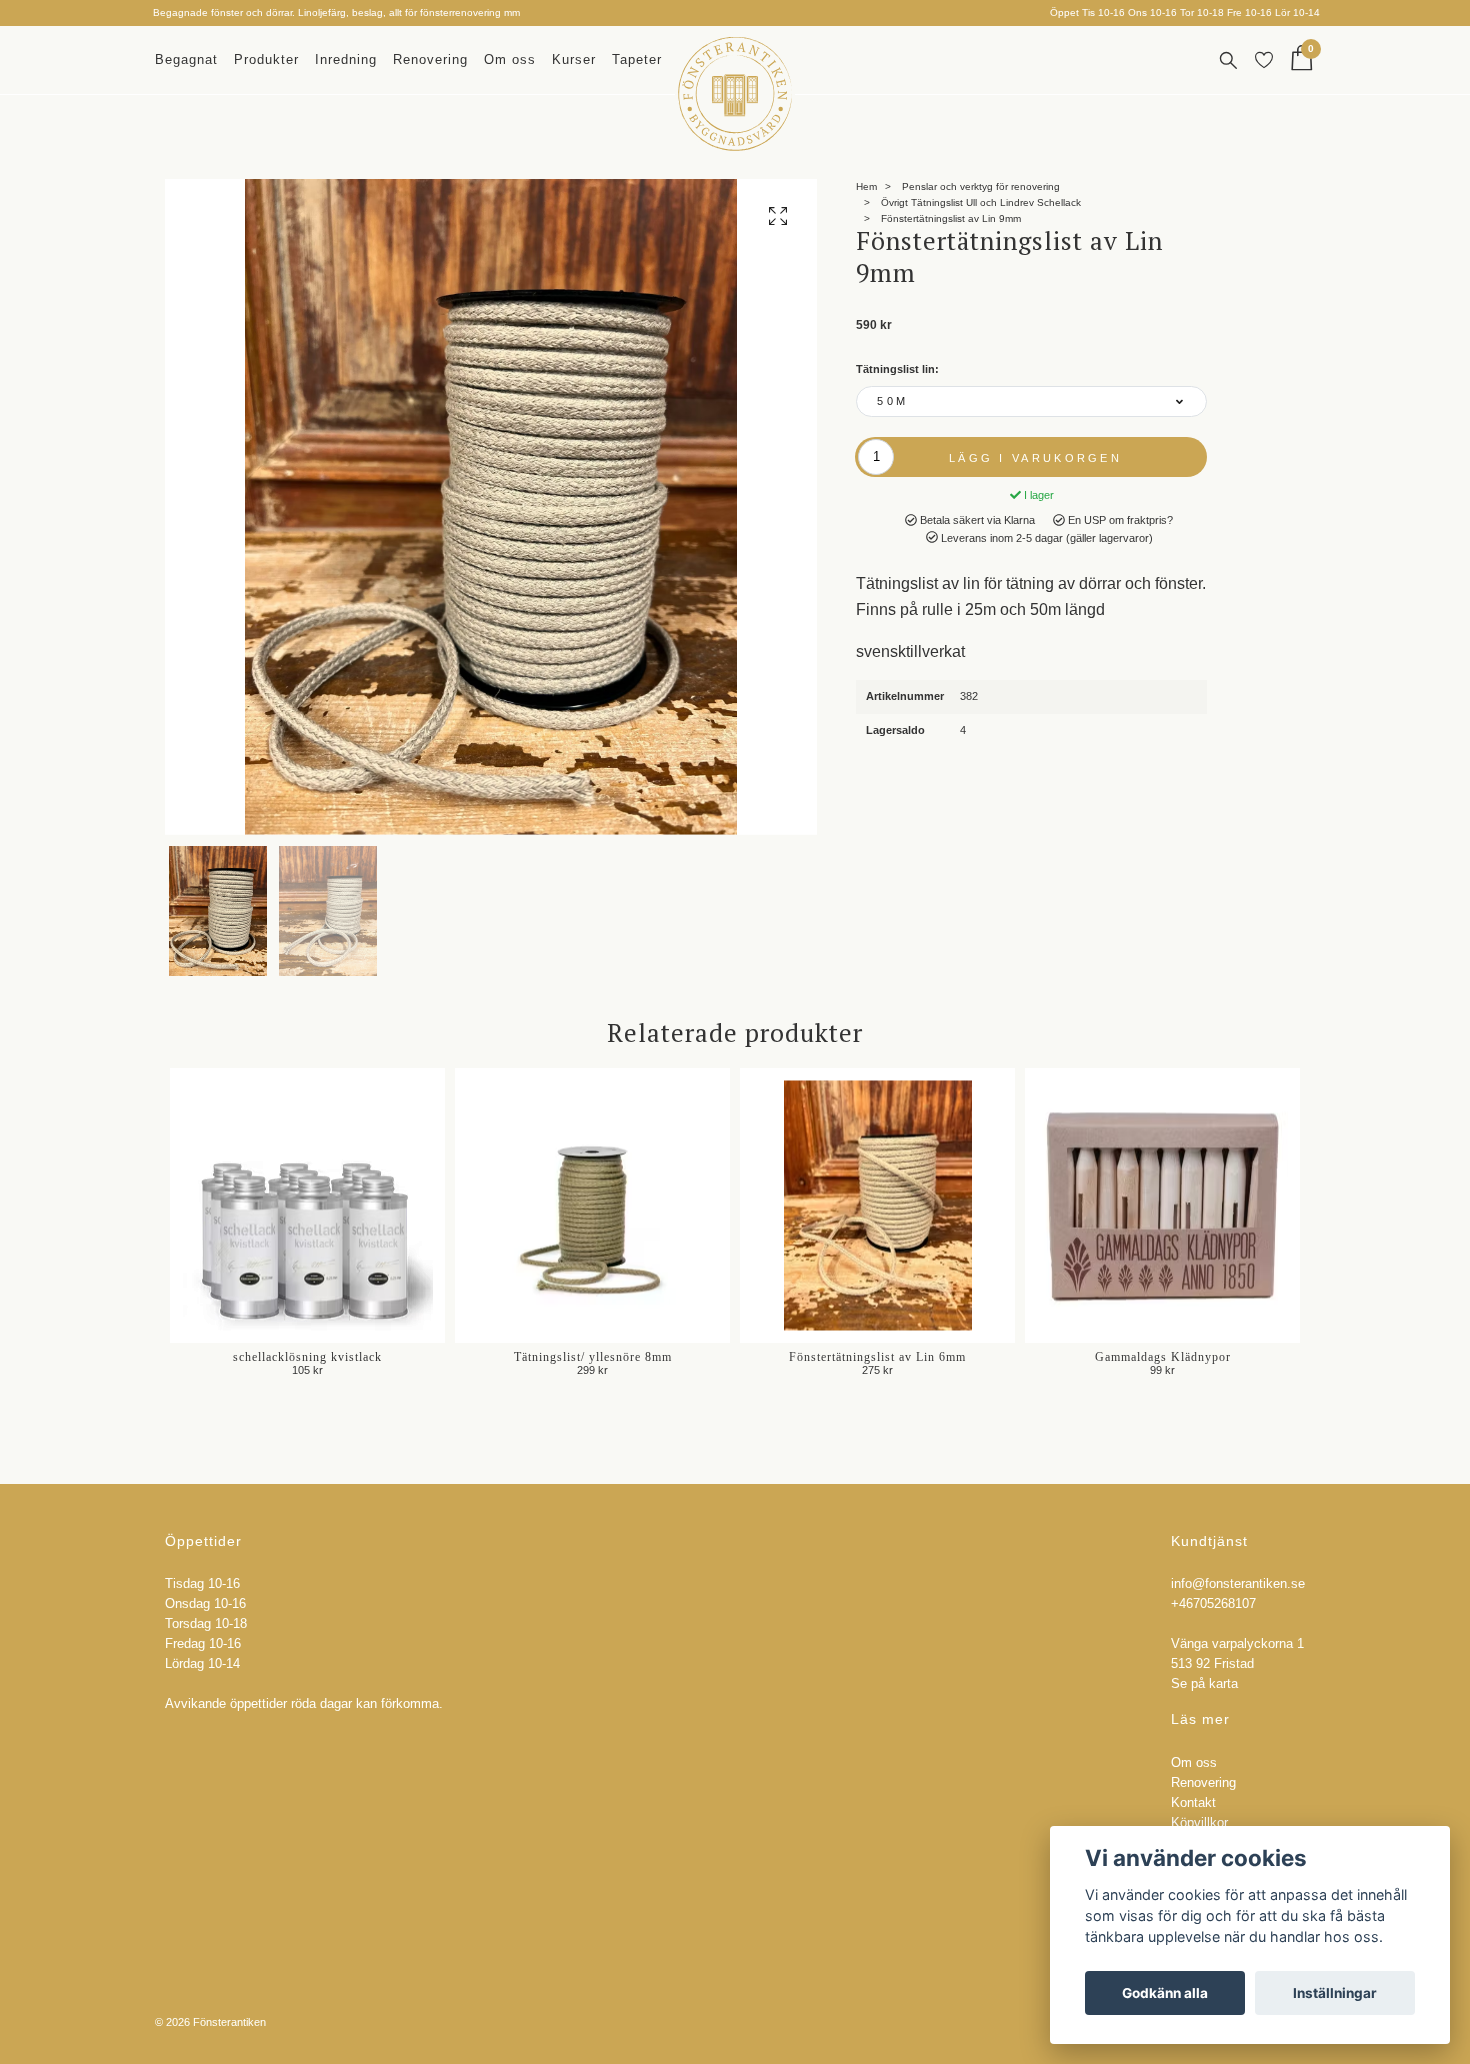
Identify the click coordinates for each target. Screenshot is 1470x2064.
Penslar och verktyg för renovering (981, 186)
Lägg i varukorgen (1035, 458)
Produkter (266, 59)
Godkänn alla (1165, 1993)
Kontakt (1193, 1803)
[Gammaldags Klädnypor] (1162, 1205)
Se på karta (1204, 1684)
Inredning (346, 59)
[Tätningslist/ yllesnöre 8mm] (592, 1205)
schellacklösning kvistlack (307, 1357)
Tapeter (637, 59)
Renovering (430, 59)
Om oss (510, 59)
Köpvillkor (1199, 1823)
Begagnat (186, 59)
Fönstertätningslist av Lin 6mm (877, 1357)
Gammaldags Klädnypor (1163, 1357)
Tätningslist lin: (897, 369)
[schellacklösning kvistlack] (307, 1205)
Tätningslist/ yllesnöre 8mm (593, 1357)
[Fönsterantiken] (735, 94)
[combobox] (1031, 401)
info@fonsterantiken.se (1238, 1584)
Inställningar (1335, 1993)
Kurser (574, 59)
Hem (866, 186)
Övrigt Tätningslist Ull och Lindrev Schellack (981, 202)
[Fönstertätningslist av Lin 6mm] (877, 1205)
